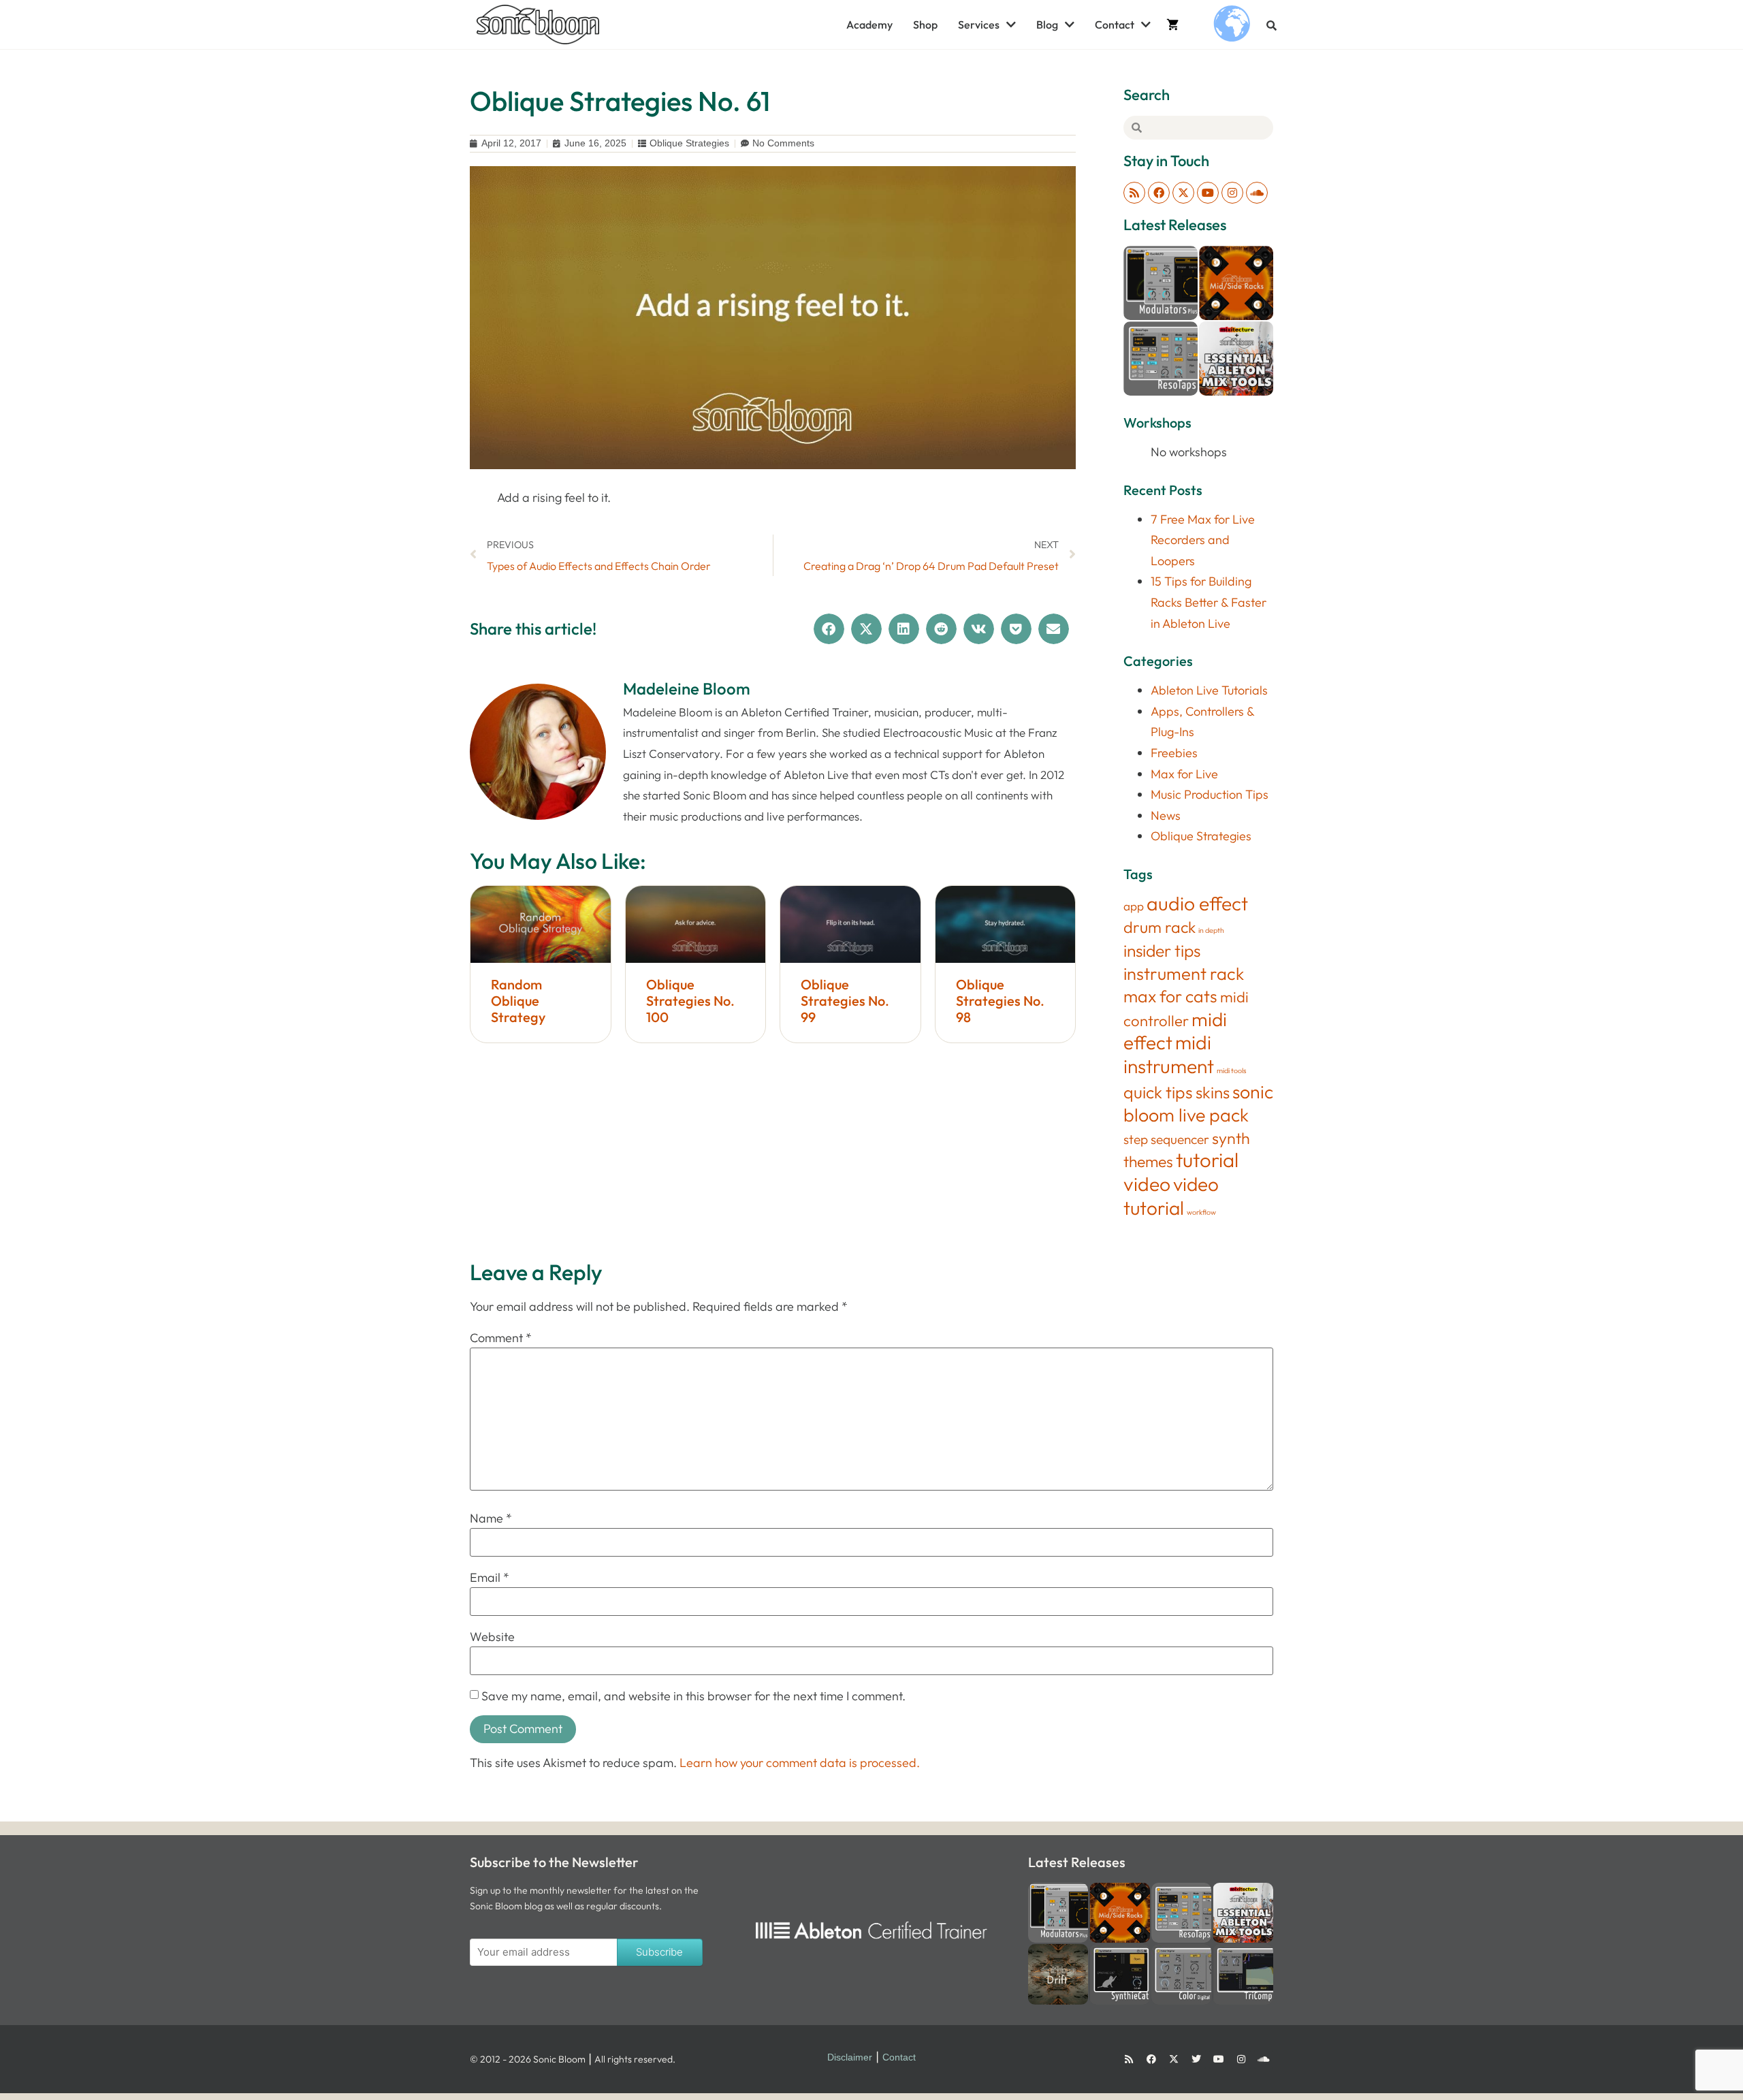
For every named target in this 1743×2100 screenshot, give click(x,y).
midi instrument (1169, 1054)
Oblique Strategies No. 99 (845, 1001)
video (1147, 1184)
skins (1213, 1092)
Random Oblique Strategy (518, 1001)
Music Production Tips (1210, 794)
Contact (1115, 25)
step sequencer (1166, 1139)
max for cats (1170, 996)
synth (1231, 1138)
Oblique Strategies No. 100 (690, 1001)
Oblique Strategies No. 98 (1000, 1001)
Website (492, 1637)
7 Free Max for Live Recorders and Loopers (1203, 540)
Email (490, 1578)
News (1166, 815)
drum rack (1160, 927)
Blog (1047, 25)
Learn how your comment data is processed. (800, 1763)
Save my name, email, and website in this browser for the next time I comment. (693, 1696)
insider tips (1162, 950)
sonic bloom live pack (1198, 1103)
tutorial (1207, 1160)
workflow (1201, 1212)
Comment (501, 1338)
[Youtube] (1208, 193)
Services (979, 25)
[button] (1272, 26)
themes (1148, 1161)
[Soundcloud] (1257, 193)
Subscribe (659, 1952)
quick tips (1158, 1092)
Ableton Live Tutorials (1209, 690)
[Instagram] (1232, 193)
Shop (925, 25)
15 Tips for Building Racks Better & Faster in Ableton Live (1209, 602)
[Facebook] (1159, 193)
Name (491, 1518)
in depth (1211, 930)
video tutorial (1171, 1196)
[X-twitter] (1183, 193)
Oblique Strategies (689, 143)
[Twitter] (1196, 2059)
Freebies (1174, 753)
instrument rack (1184, 974)
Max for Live (1184, 774)
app (1134, 906)
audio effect (1197, 903)
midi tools (1232, 1070)
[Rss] (1134, 193)
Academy (869, 25)
